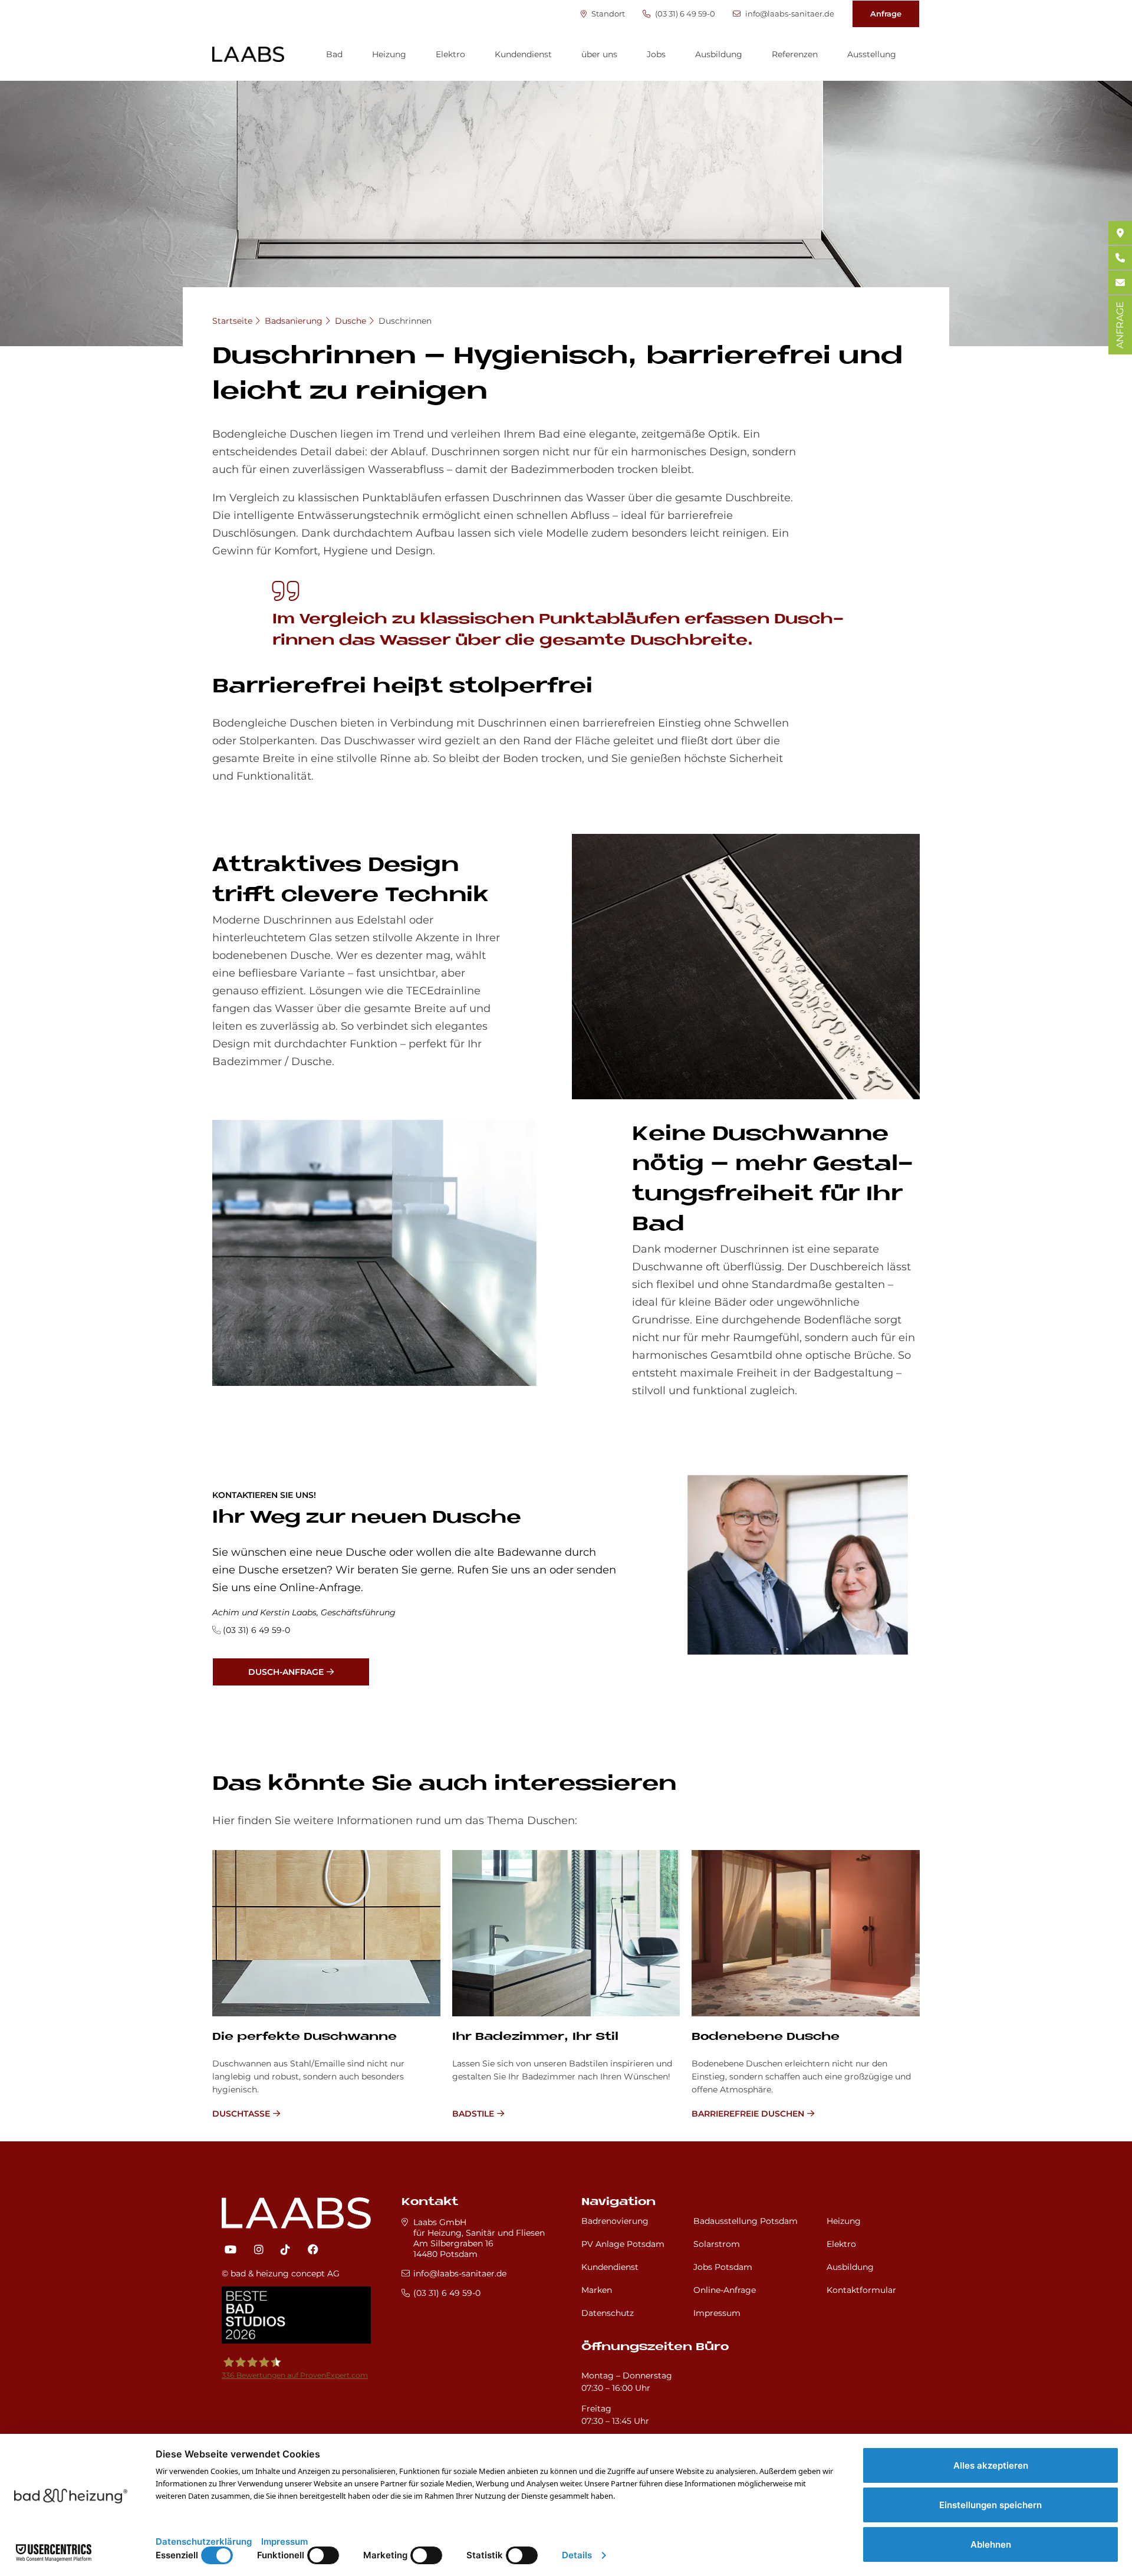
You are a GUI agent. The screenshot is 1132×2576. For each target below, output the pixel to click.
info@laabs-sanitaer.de (789, 14)
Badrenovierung (615, 2221)
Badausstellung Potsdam (746, 2221)
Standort (607, 14)
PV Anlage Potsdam (623, 2244)
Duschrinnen (405, 321)
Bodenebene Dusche (766, 2037)
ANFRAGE (1120, 325)
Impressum (717, 2313)
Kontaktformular (861, 2290)
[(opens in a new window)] (231, 2250)
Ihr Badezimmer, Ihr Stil (535, 2037)
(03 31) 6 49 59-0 (684, 14)
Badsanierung (294, 321)
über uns (599, 54)
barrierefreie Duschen (748, 2114)
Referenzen (795, 54)
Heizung (389, 54)
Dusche (351, 321)
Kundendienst (523, 54)
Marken (597, 2290)
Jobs (656, 54)
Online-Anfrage (725, 2290)
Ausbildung (719, 54)
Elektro (450, 54)
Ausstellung (872, 54)
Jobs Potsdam (723, 2267)
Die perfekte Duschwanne (305, 2037)
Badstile (473, 2114)
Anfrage (886, 14)
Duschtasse (241, 2114)
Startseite (232, 321)
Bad (334, 54)
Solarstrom (717, 2244)
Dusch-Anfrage (286, 1672)
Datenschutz (608, 2313)
